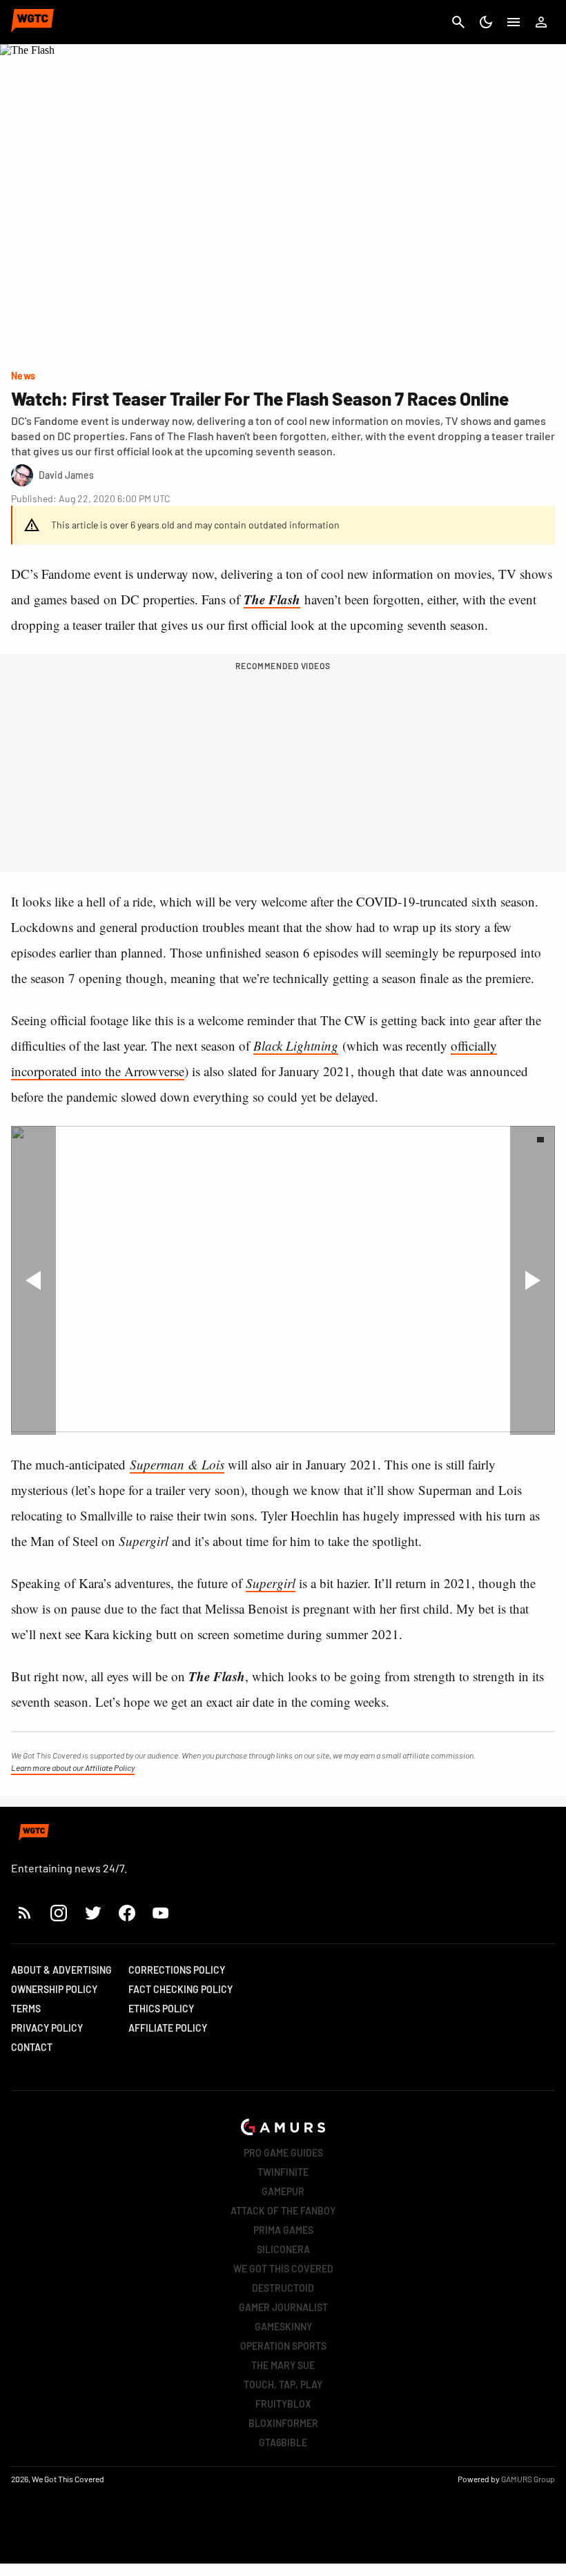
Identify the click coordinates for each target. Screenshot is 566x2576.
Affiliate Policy (168, 2028)
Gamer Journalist (283, 2307)
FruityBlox (283, 2404)
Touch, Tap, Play (283, 2385)
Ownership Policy (54, 1989)
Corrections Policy (177, 1970)
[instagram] (58, 1913)
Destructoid (283, 2288)
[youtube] (161, 1913)
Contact (32, 2047)
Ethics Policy (161, 2009)
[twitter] (92, 1913)
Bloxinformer (283, 2423)
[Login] (541, 22)
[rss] (25, 1913)
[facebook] (127, 1913)
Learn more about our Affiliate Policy (73, 1767)
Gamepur (283, 2191)
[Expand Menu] (514, 22)
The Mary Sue (283, 2365)
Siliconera (283, 2249)
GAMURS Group (528, 2479)
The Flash (272, 599)
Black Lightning (296, 1046)
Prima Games (283, 2230)
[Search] (458, 22)
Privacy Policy (47, 2028)
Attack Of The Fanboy (283, 2211)
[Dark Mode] (486, 22)
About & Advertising (61, 1970)
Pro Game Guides (283, 2153)
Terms (26, 2009)
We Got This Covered (283, 2269)
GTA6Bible (283, 2443)
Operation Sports (283, 2346)
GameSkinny (283, 2327)
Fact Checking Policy (180, 1989)
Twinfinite (283, 2172)
